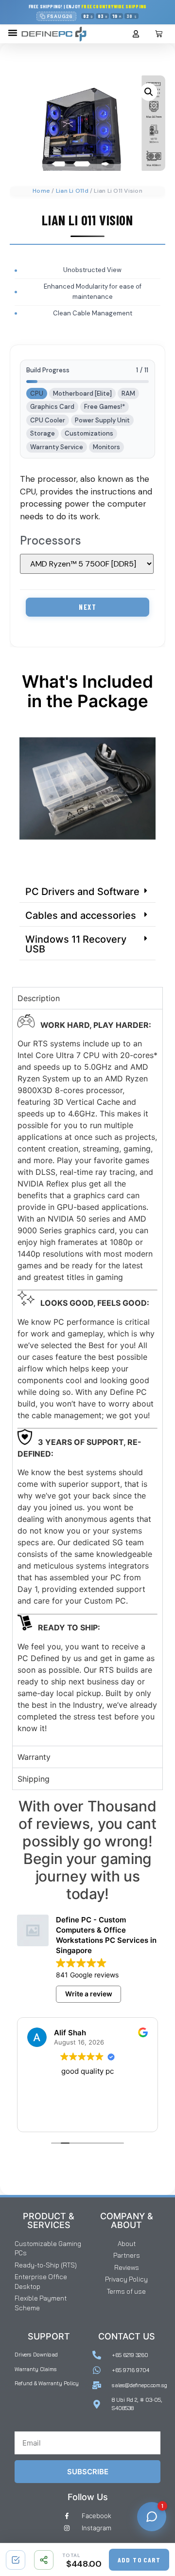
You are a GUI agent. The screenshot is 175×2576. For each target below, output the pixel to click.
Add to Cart (139, 2560)
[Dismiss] (164, 12)
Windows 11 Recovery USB (76, 944)
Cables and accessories (81, 915)
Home (41, 191)
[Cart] (159, 34)
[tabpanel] (87, 1378)
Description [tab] (39, 998)
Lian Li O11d (72, 191)
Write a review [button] (89, 1994)
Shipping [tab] (34, 1779)
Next (87, 607)
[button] (13, 33)
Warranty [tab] (34, 1757)
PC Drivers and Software (82, 892)
